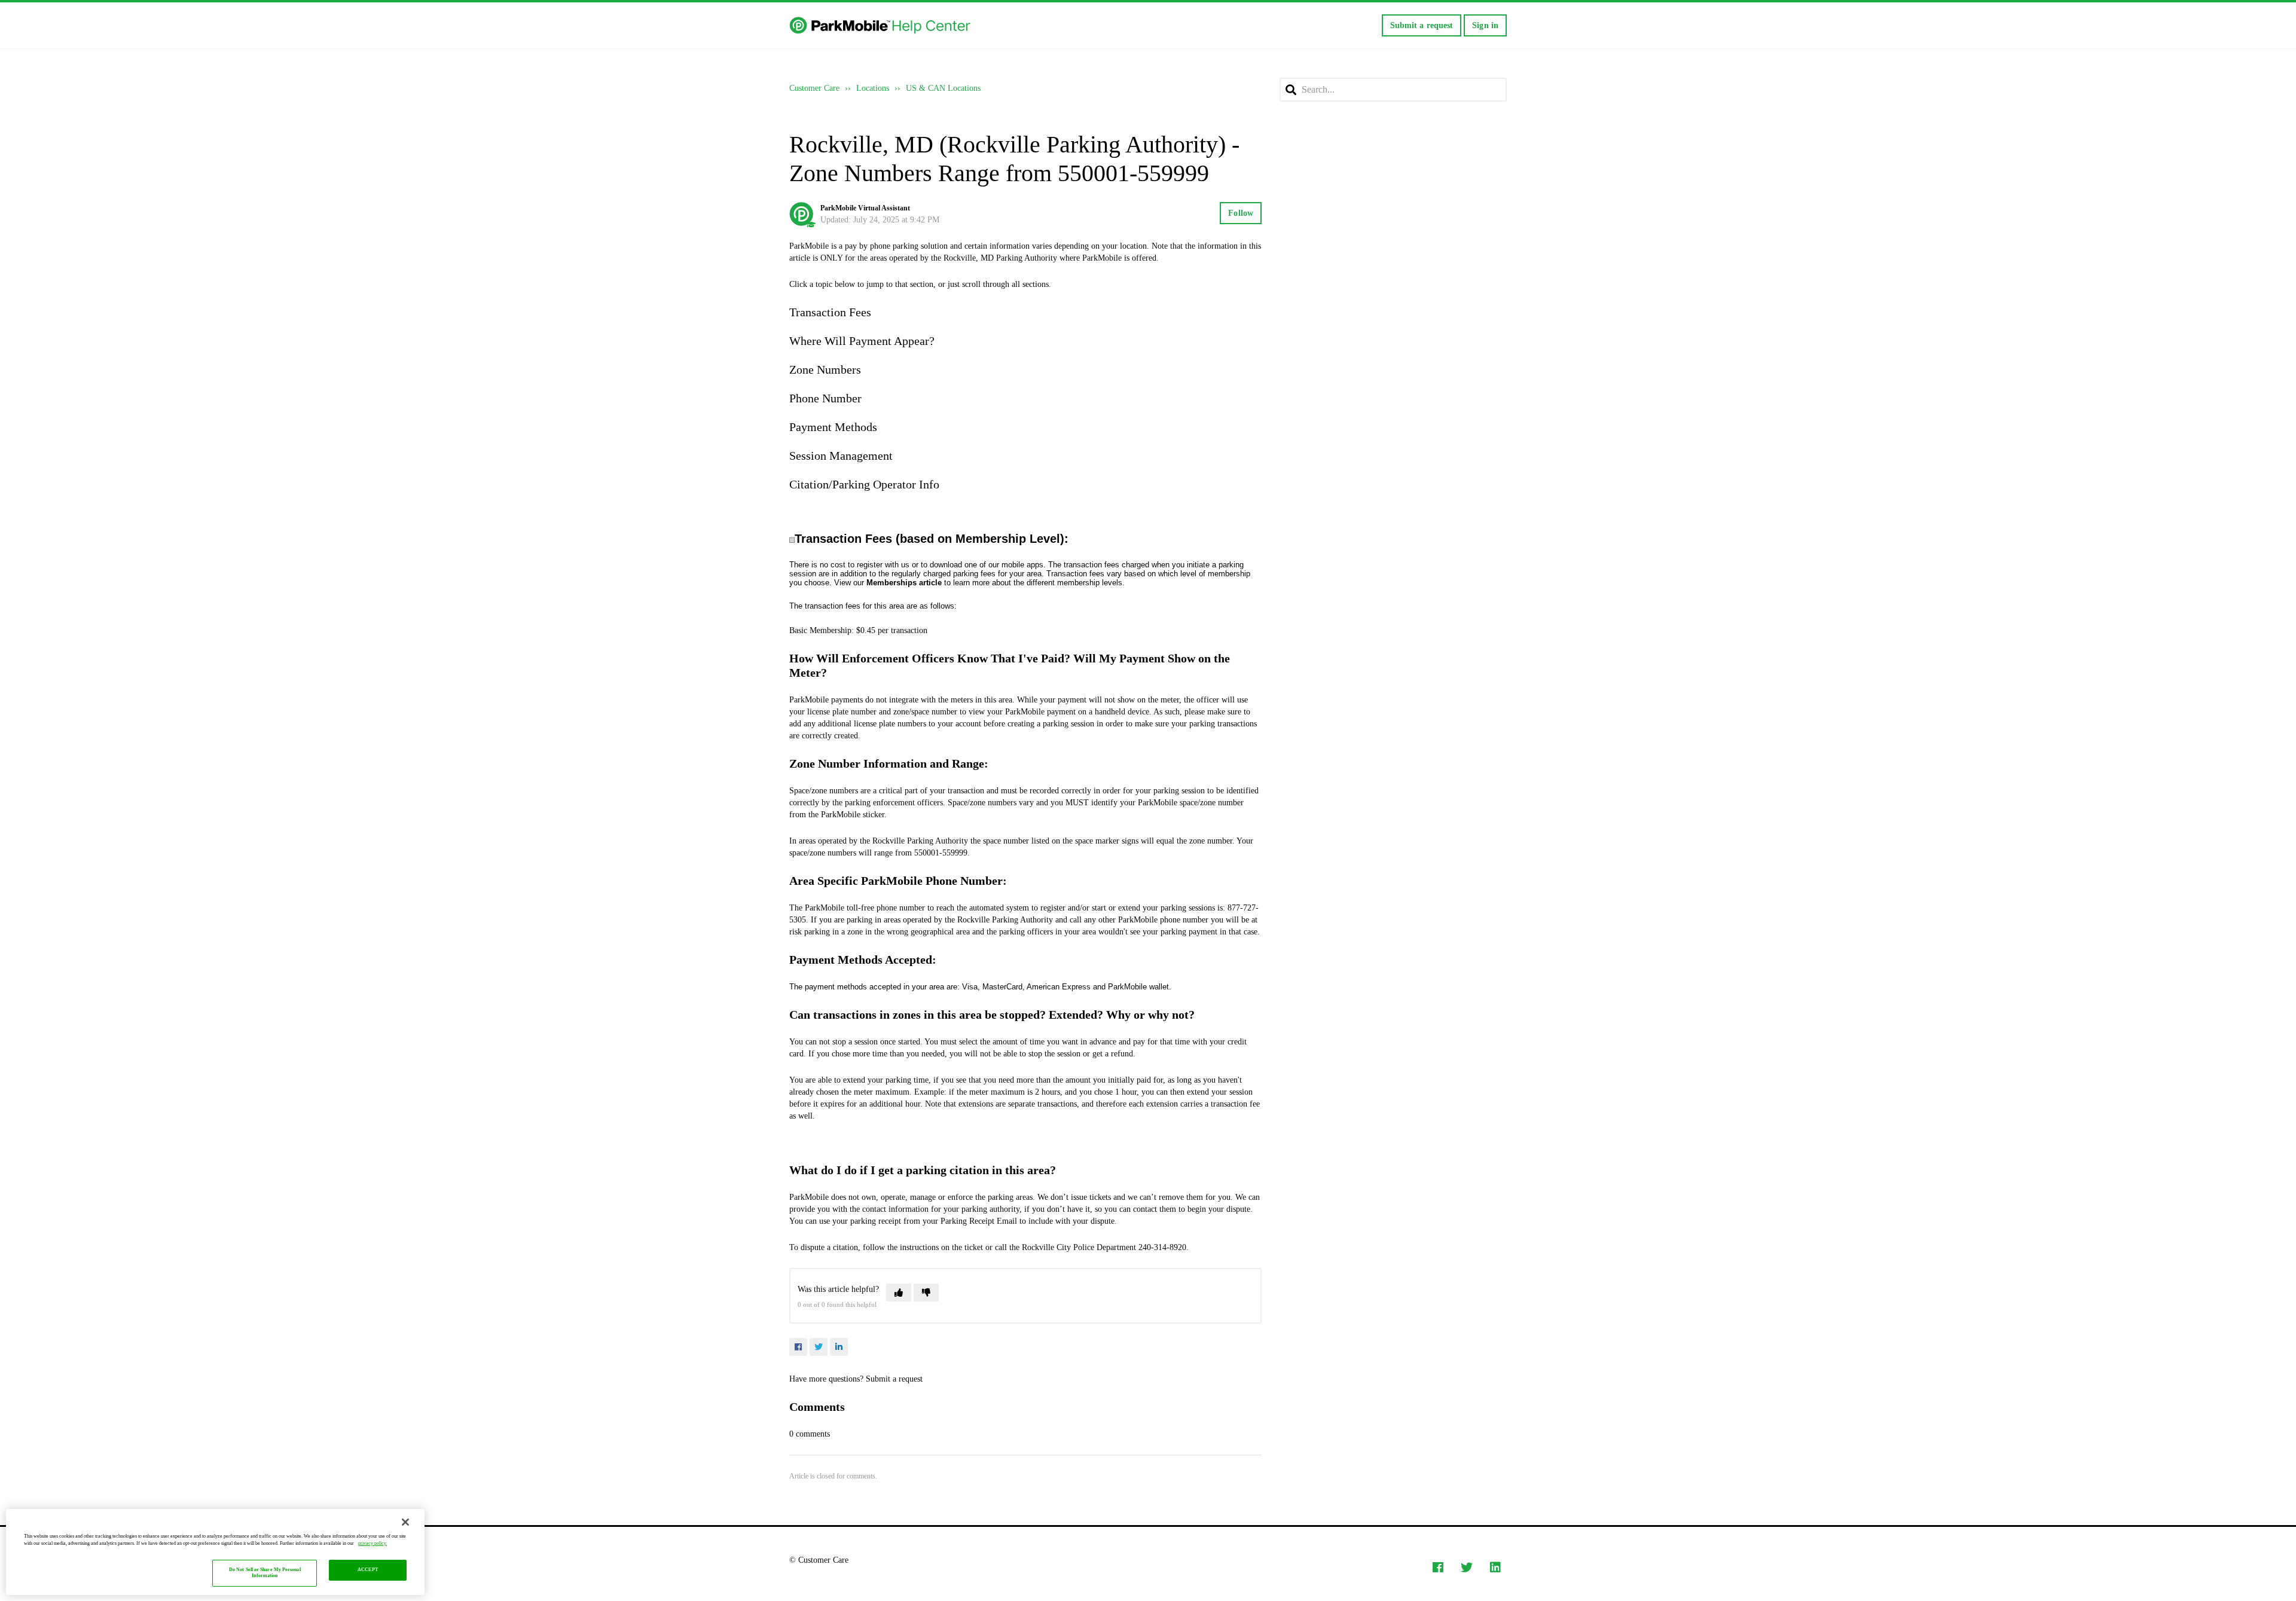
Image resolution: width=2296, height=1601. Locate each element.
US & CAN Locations (943, 88)
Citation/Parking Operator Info (864, 484)
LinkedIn (839, 1347)
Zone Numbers (825, 369)
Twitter (819, 1347)
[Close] (405, 1522)
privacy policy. (373, 1543)
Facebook (798, 1347)
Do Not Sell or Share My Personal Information (265, 1573)
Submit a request (1422, 25)
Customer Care (814, 88)
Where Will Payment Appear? (862, 341)
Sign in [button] (1485, 25)
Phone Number (825, 398)
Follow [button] (1241, 213)
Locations (873, 88)
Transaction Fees (830, 312)
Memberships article (904, 583)
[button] (899, 1293)
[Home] (881, 26)
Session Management (841, 456)
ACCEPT (368, 1570)
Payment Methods (833, 427)
